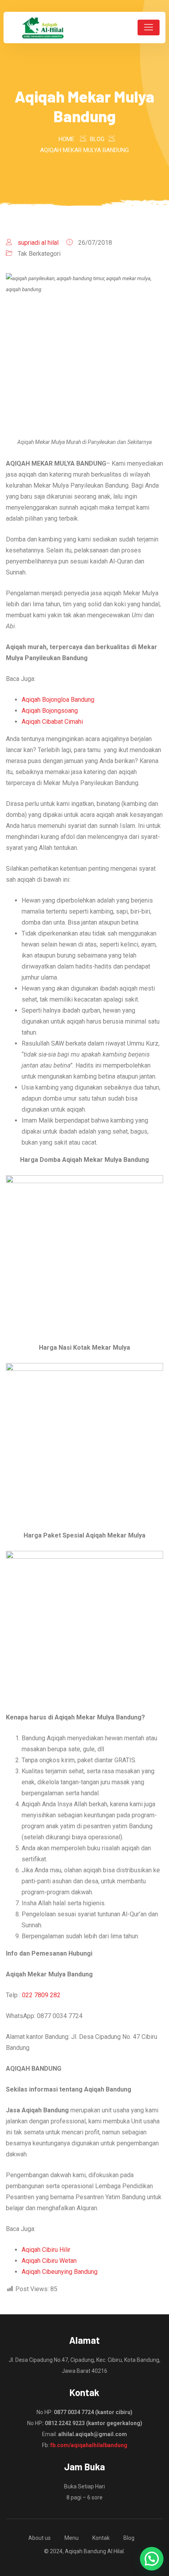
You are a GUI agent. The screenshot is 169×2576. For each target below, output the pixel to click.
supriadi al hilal (38, 243)
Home (66, 139)
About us (39, 2538)
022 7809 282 (41, 1995)
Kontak (101, 2538)
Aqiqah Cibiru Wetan (49, 2261)
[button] (152, 2559)
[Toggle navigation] (149, 28)
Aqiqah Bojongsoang (50, 711)
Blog (129, 2538)
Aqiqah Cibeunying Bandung (60, 2272)
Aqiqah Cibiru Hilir (46, 2250)
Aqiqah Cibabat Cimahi (52, 722)
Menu (72, 2538)
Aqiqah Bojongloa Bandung (58, 700)
